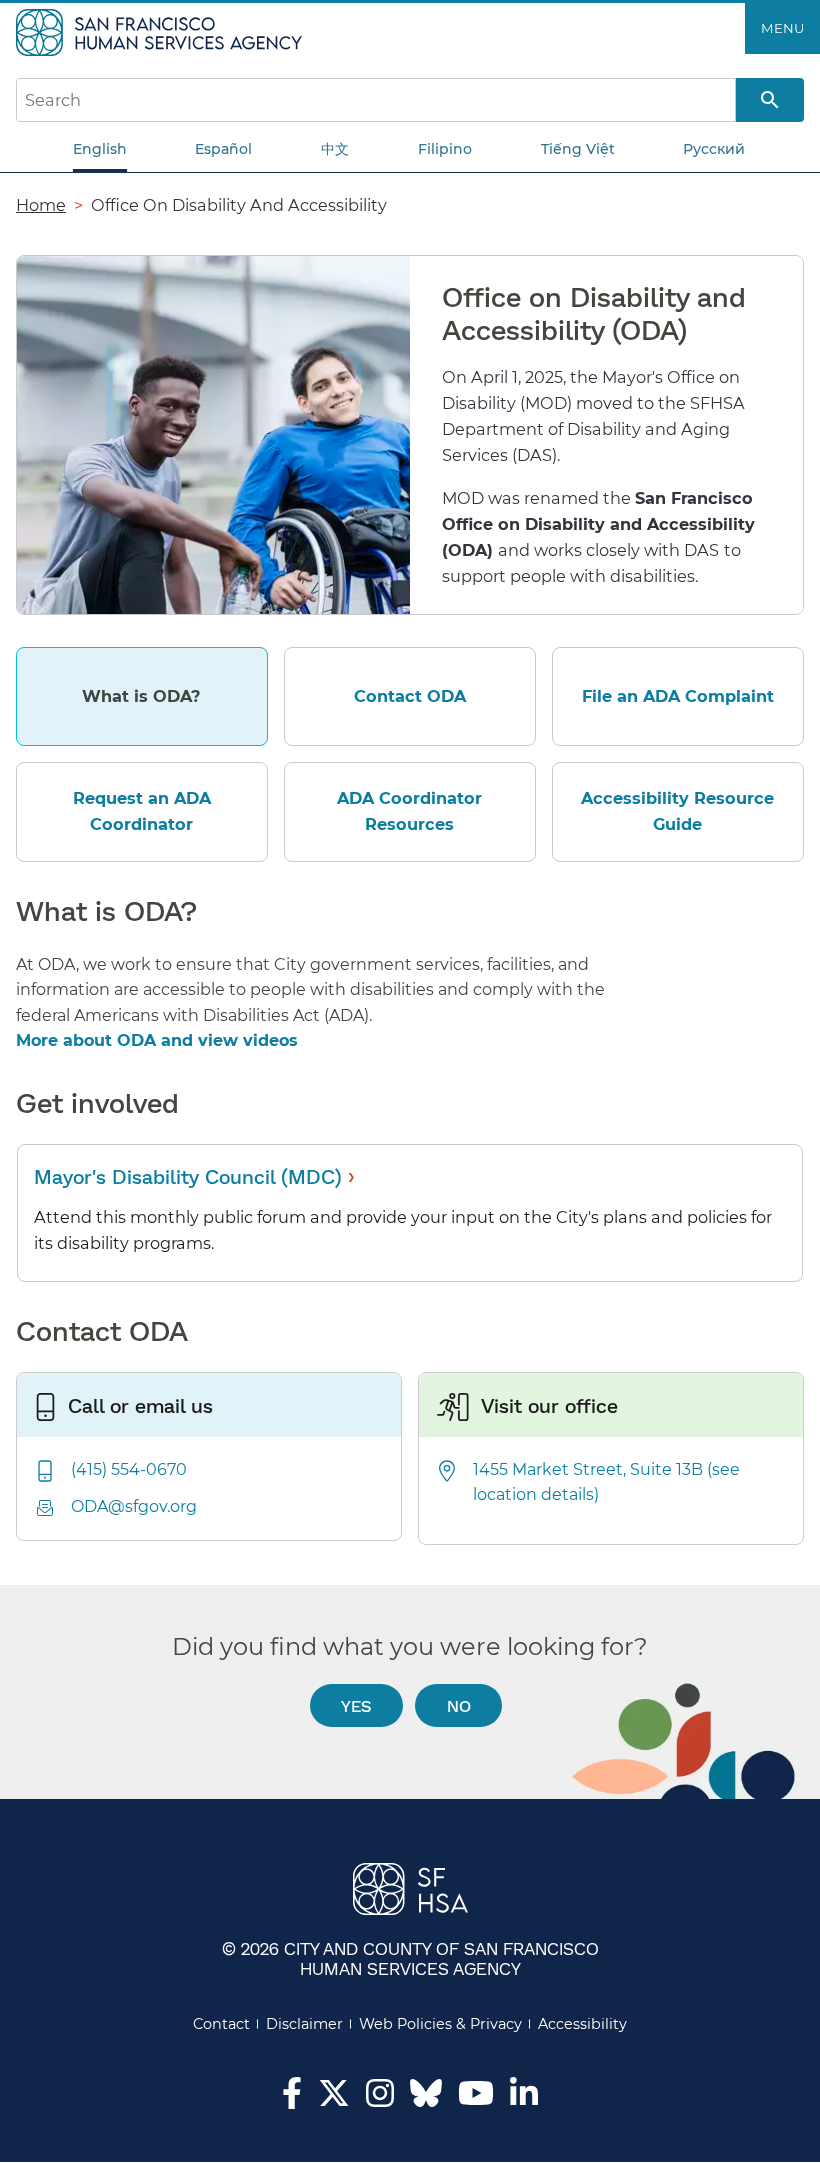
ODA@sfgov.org (134, 1506)
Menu (782, 28)
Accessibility (582, 2024)
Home (41, 205)
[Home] (161, 31)
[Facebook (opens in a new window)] (292, 2099)
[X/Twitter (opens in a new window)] (334, 2099)
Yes (356, 1705)
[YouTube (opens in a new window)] (476, 2099)
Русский (714, 149)
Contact (221, 2024)
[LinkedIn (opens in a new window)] (524, 2099)
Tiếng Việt (578, 149)
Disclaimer (304, 2024)
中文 (335, 149)
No (459, 1705)
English (100, 149)
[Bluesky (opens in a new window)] (426, 2103)
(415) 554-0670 (129, 1469)
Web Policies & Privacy (440, 2024)
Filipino (445, 149)
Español (223, 149)
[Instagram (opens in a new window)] (380, 2099)
